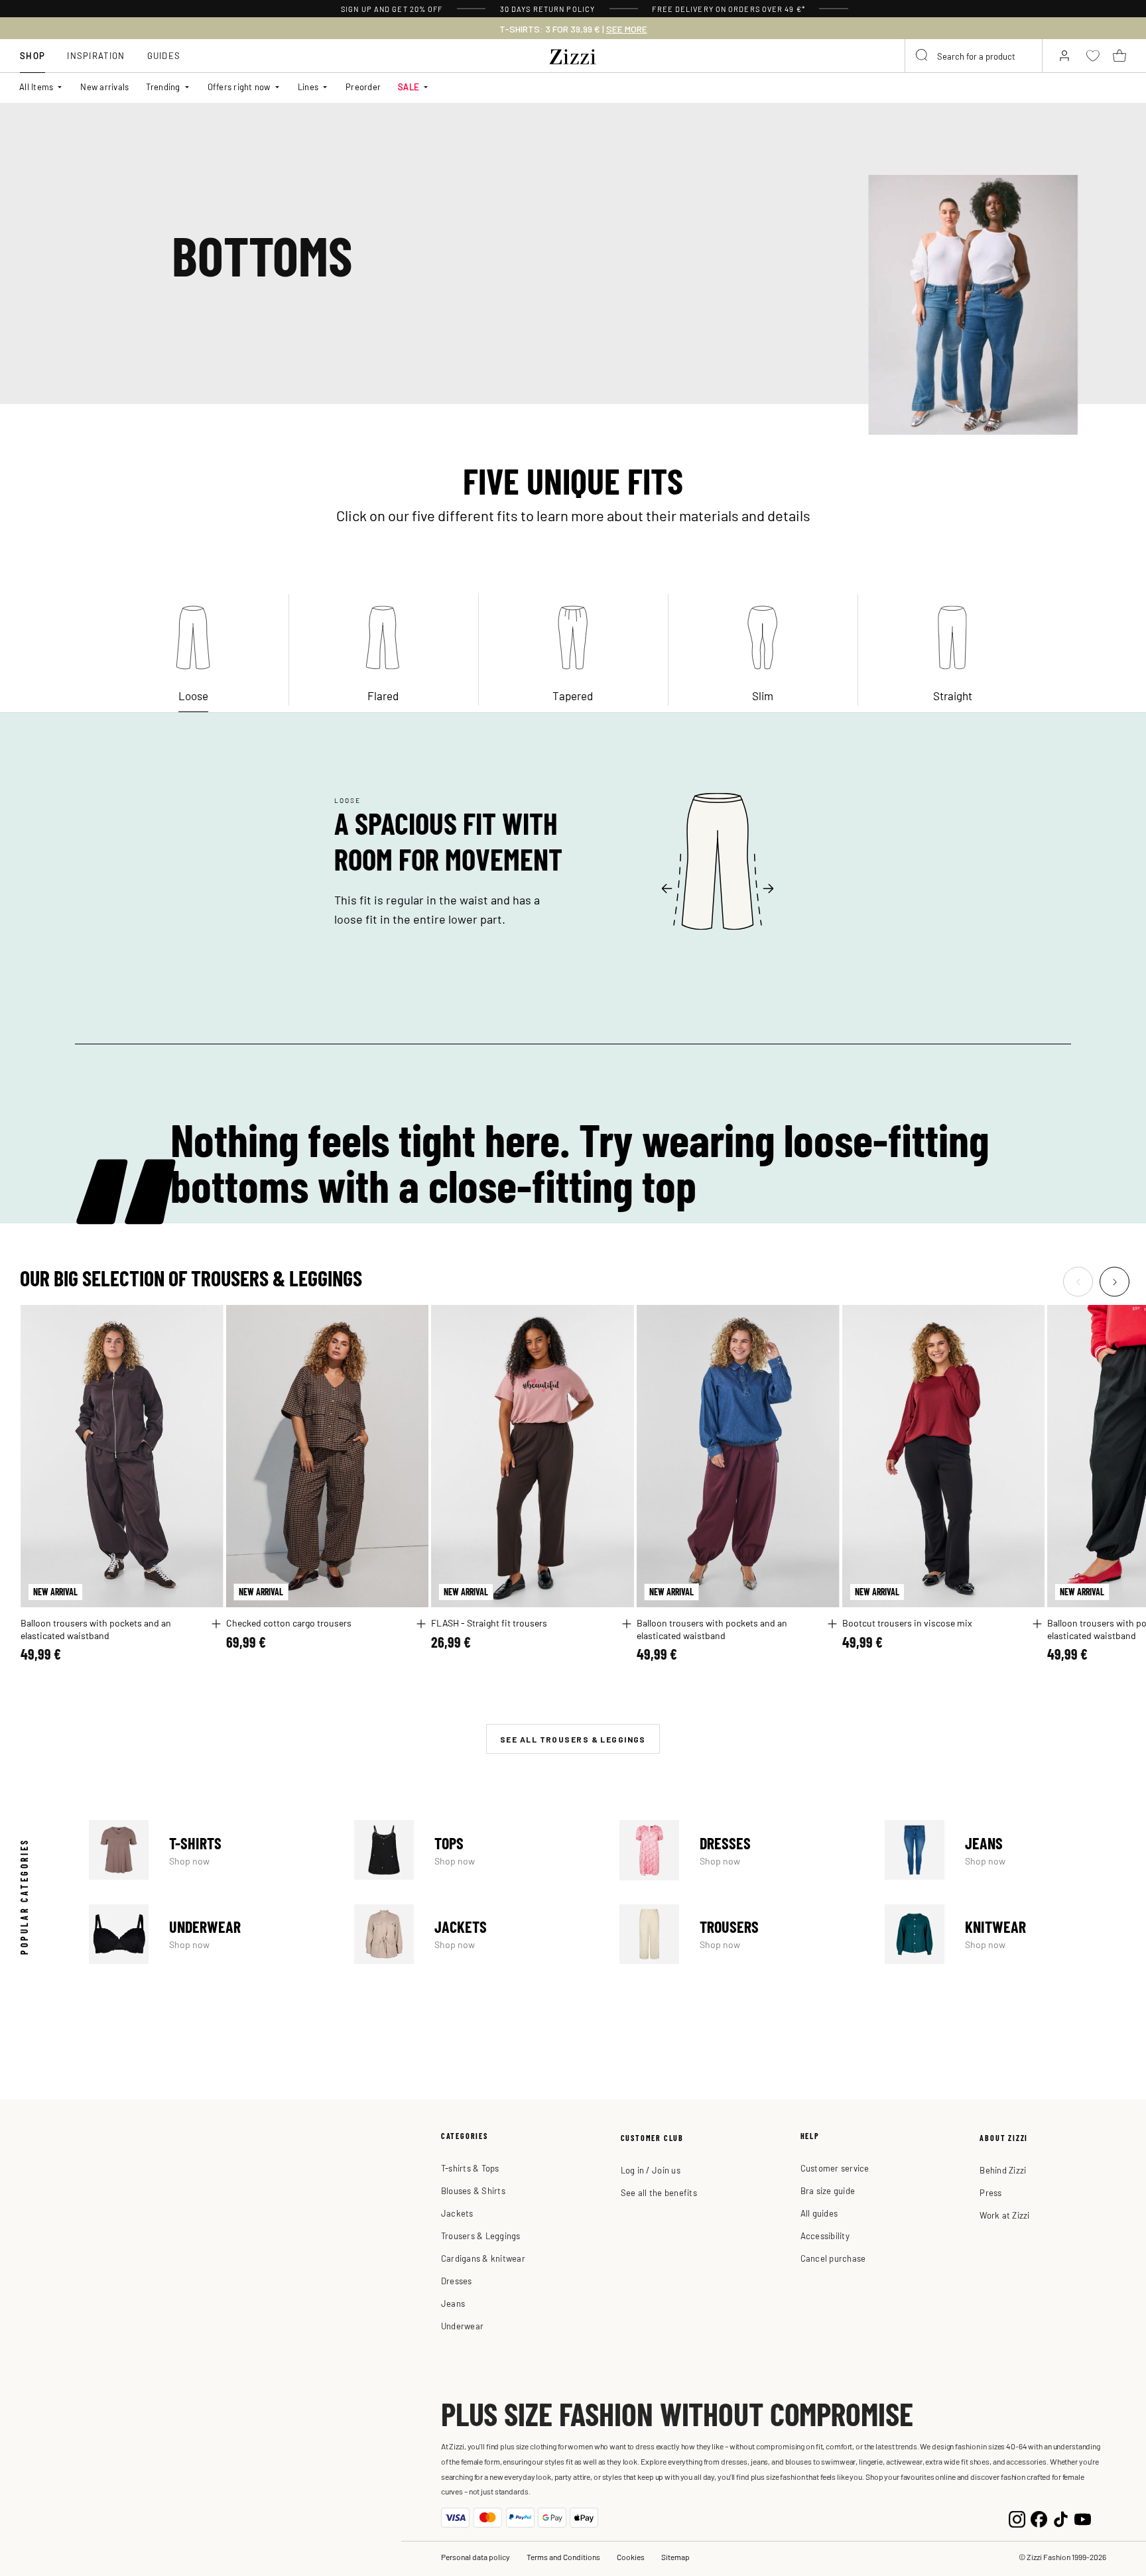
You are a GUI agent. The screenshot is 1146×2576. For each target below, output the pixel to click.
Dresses (740, 1850)
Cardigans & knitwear (483, 2258)
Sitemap (675, 2557)
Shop (32, 55)
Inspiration (96, 55)
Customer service (835, 2168)
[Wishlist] (205, 1322)
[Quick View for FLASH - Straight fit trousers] (627, 1624)
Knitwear (1005, 1934)
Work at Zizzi (1004, 2215)
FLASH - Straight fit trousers (489, 1623)
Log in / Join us (651, 2170)
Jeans (1005, 1850)
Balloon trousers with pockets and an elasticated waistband (96, 1629)
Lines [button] (308, 87)
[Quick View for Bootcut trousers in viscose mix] (1037, 1624)
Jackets (475, 1934)
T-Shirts (210, 1850)
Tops (475, 1850)
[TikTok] (1061, 2518)
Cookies (631, 2557)
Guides (164, 55)
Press (990, 2192)
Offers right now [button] (239, 87)
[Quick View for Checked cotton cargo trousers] (421, 1624)
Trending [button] (163, 87)
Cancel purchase (833, 2258)
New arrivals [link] (104, 87)
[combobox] (974, 56)
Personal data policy (476, 2557)
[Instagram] (1017, 2518)
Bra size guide (828, 2190)
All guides (819, 2213)
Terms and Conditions (563, 2557)
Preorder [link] (363, 87)
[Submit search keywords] (923, 56)
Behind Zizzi (1003, 2170)
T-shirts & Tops (470, 2168)
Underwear (210, 1934)
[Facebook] (1039, 2518)
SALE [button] (409, 87)
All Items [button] (36, 87)
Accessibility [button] (825, 2236)
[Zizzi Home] (573, 54)
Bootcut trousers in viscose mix (907, 1623)
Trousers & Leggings (481, 2236)
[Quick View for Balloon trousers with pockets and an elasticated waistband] (216, 1624)
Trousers (740, 1934)
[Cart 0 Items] (1119, 56)
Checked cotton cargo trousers (289, 1623)
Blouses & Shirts (473, 2190)
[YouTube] (1083, 2518)
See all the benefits (659, 2192)
